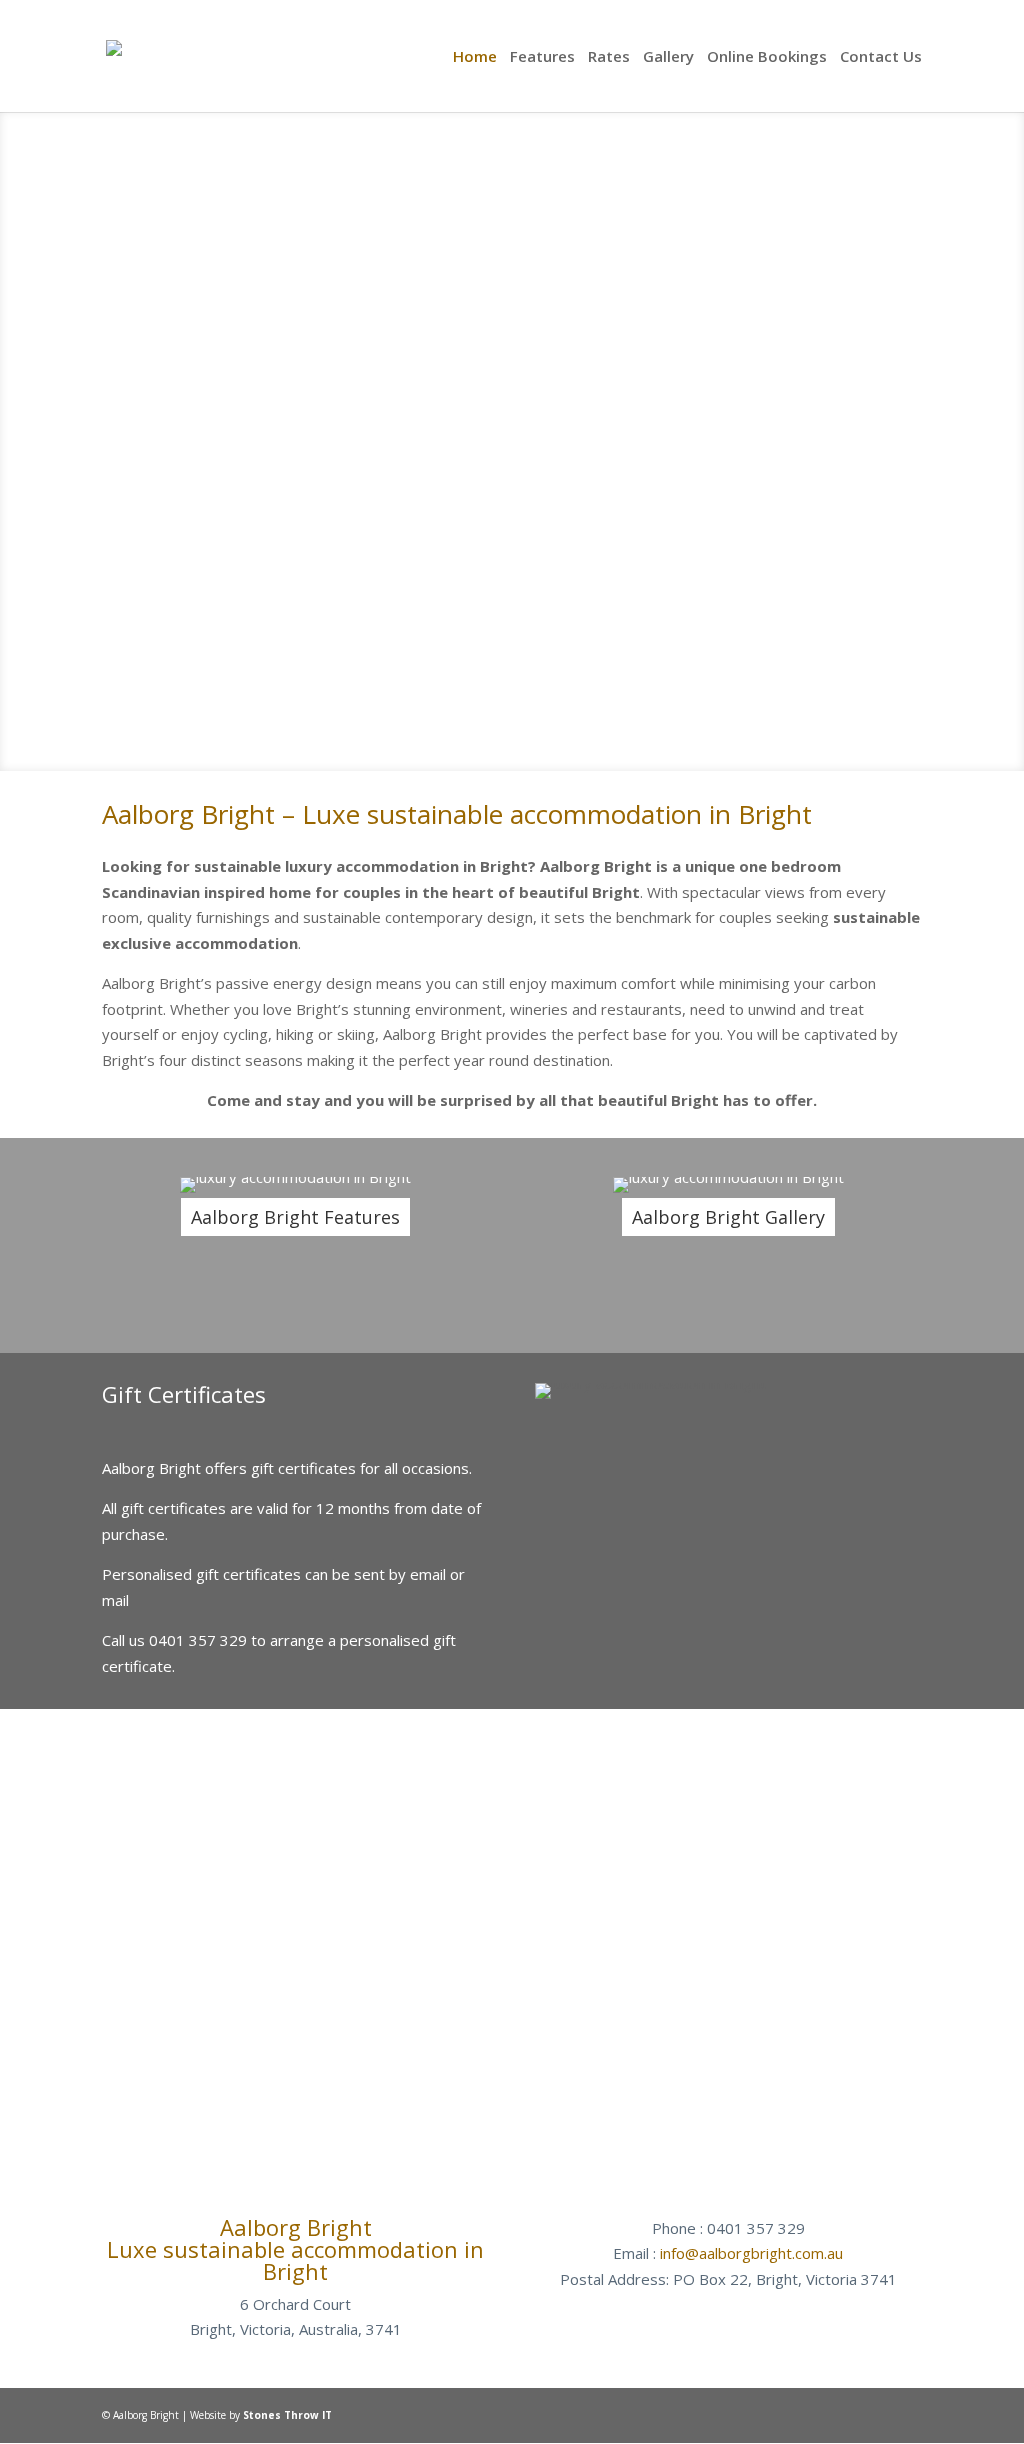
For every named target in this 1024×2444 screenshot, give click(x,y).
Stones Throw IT (287, 2415)
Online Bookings (767, 57)
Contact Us (881, 57)
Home (475, 57)
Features (542, 57)
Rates (609, 57)
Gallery (668, 57)
